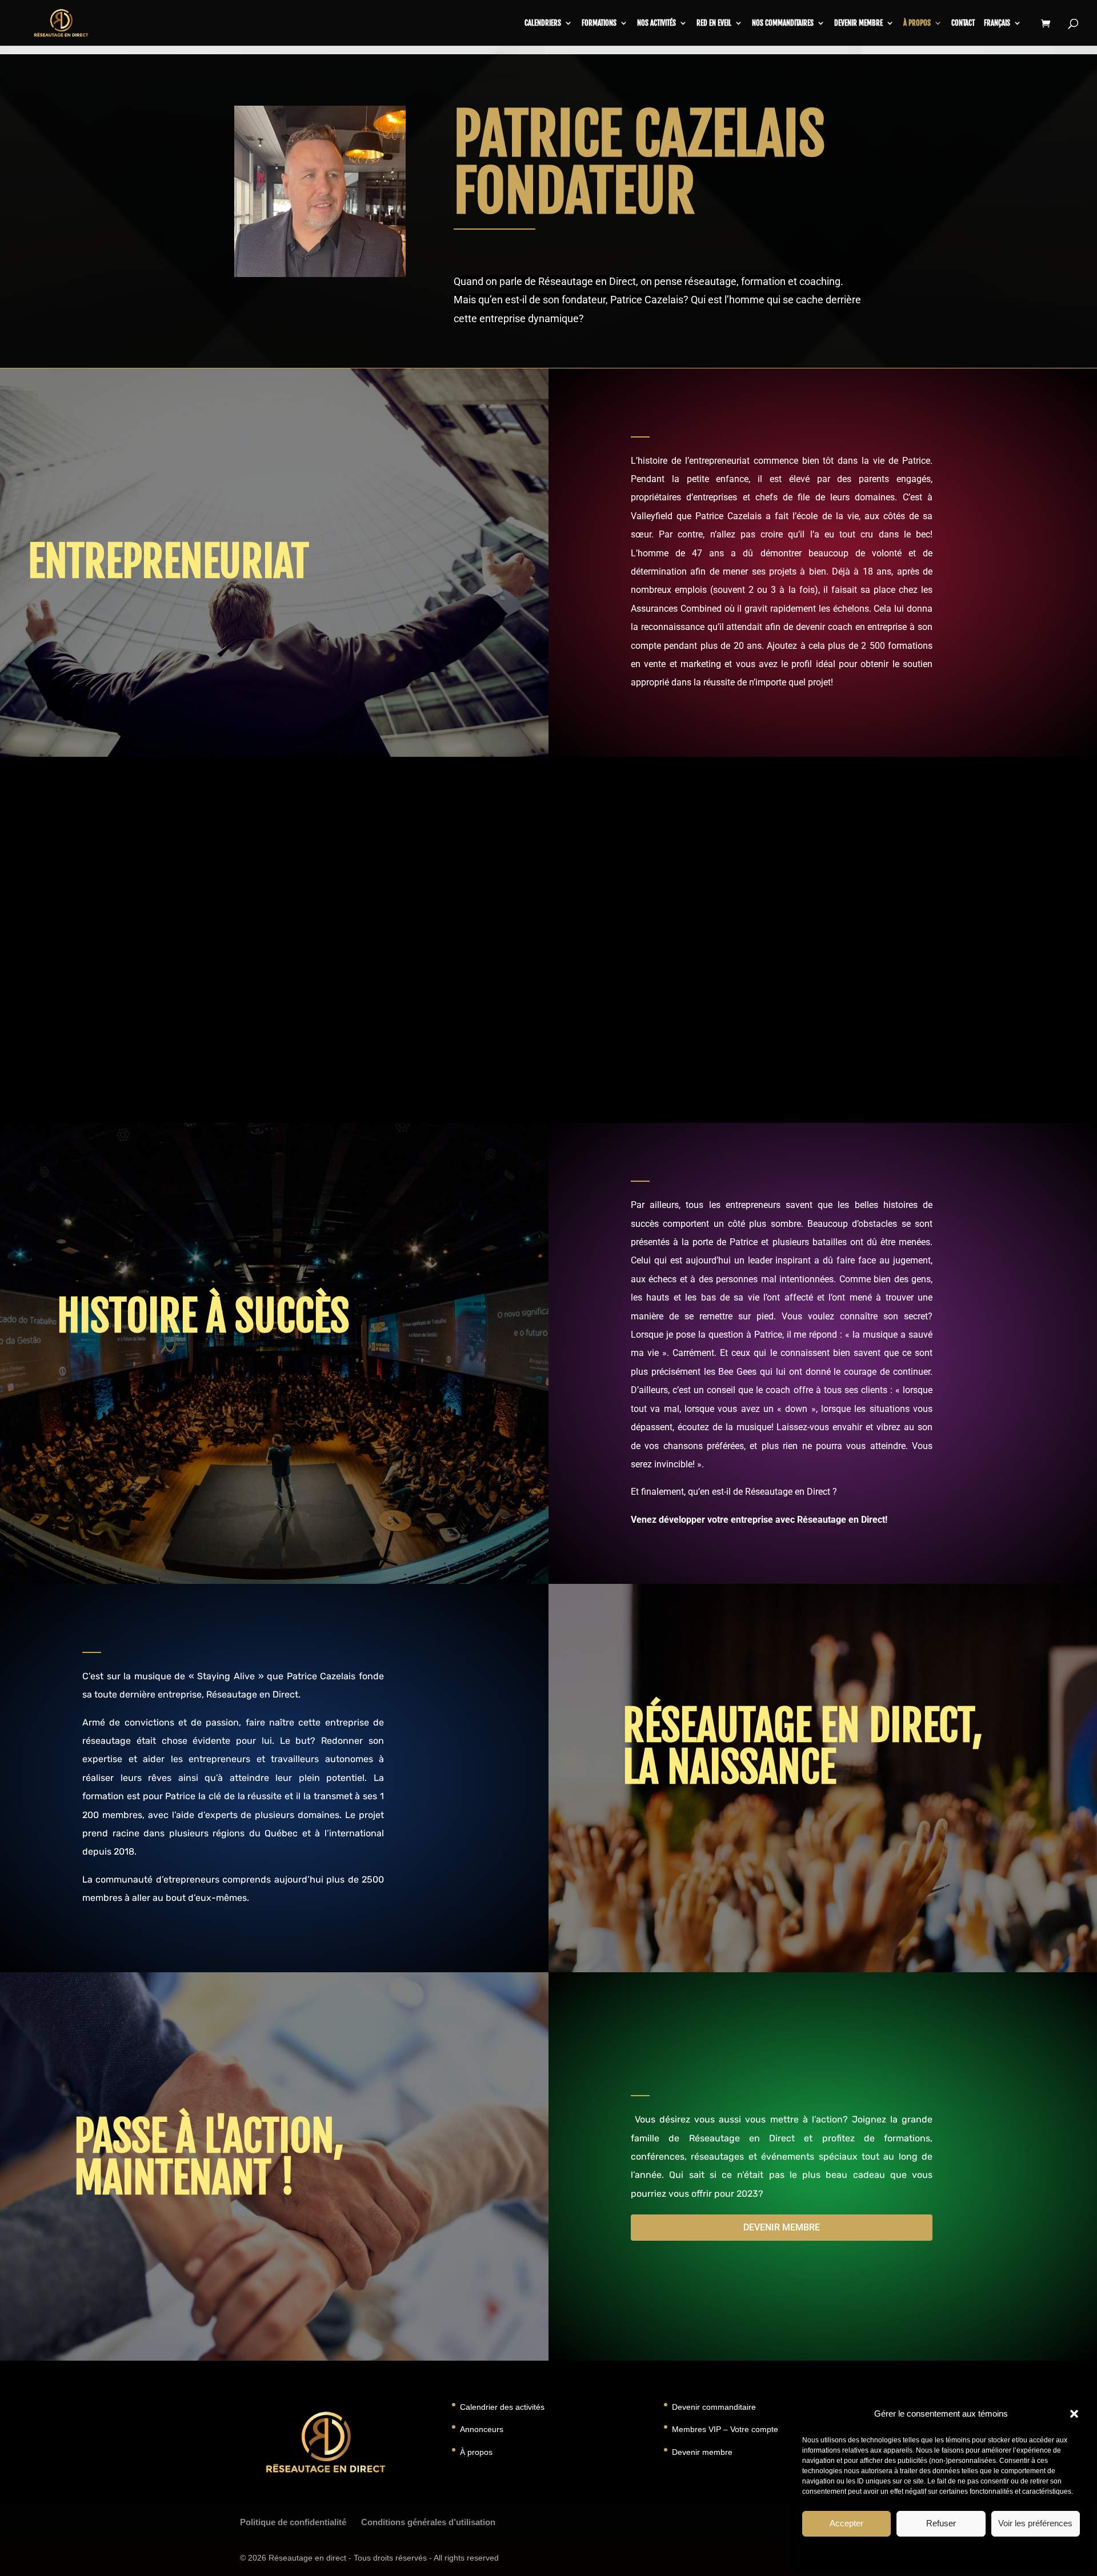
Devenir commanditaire (714, 2407)
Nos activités (656, 23)
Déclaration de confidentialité (973, 2553)
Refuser (941, 2523)
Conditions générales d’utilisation (428, 2522)
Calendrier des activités (502, 2407)
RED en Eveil (714, 23)
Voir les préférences (1035, 2523)
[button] (1074, 2414)
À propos (917, 23)
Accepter (846, 2523)
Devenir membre (858, 23)
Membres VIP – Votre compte (725, 2429)
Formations (599, 23)
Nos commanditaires (783, 23)
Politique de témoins (890, 2553)
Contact (963, 23)
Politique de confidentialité (293, 2522)
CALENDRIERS (543, 23)
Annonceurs (482, 2429)
